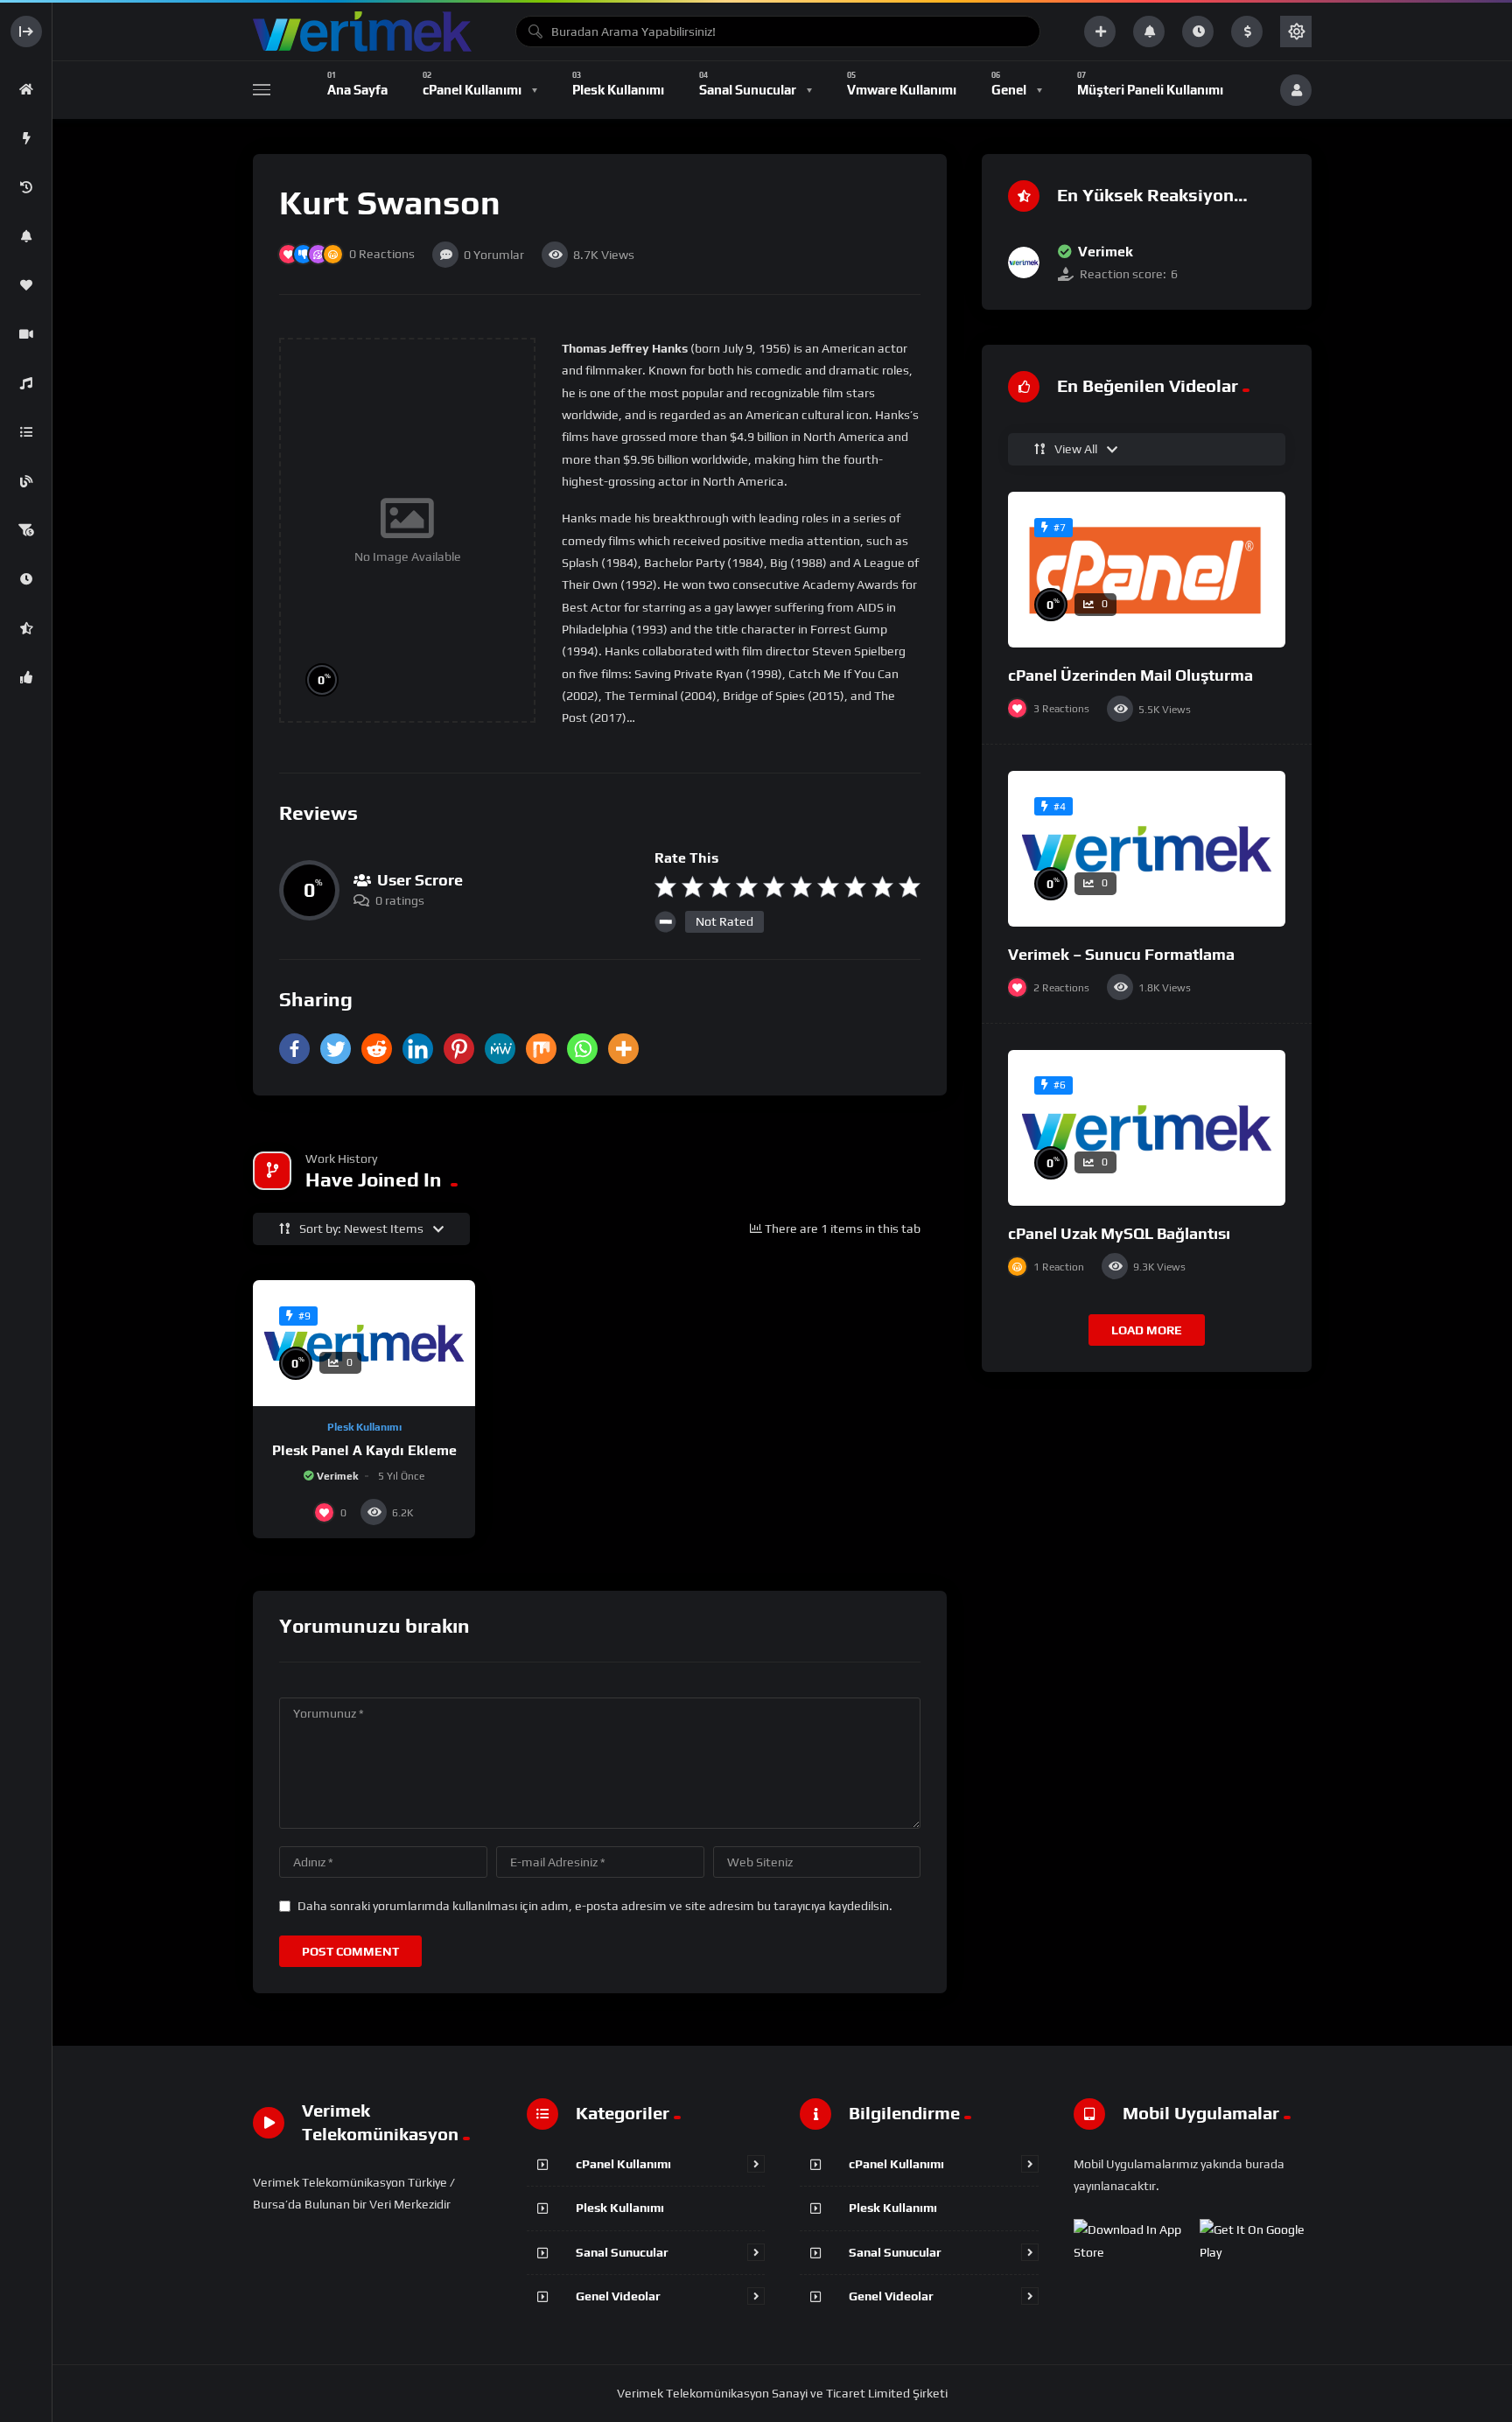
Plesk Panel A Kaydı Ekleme (364, 1450)
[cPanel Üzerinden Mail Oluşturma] (1147, 570)
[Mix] (541, 1049)
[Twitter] (336, 1049)
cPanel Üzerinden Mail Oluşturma (1130, 675)
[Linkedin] (418, 1049)
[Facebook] (294, 1049)
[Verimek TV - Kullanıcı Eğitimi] (362, 31)
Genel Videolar (618, 2296)
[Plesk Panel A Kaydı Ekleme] (364, 1343)
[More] (623, 1049)
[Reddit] (377, 1049)
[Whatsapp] (582, 1049)
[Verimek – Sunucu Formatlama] (1147, 849)
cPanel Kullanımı (623, 2164)
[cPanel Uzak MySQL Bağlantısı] (1147, 1128)
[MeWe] (500, 1049)
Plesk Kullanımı (364, 1427)
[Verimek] (1024, 262)
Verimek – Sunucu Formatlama (1121, 954)
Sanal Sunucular (622, 2252)
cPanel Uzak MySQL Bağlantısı (1119, 1233)
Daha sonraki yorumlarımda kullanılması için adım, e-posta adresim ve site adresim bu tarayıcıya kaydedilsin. (595, 1906)
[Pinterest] (459, 1049)
